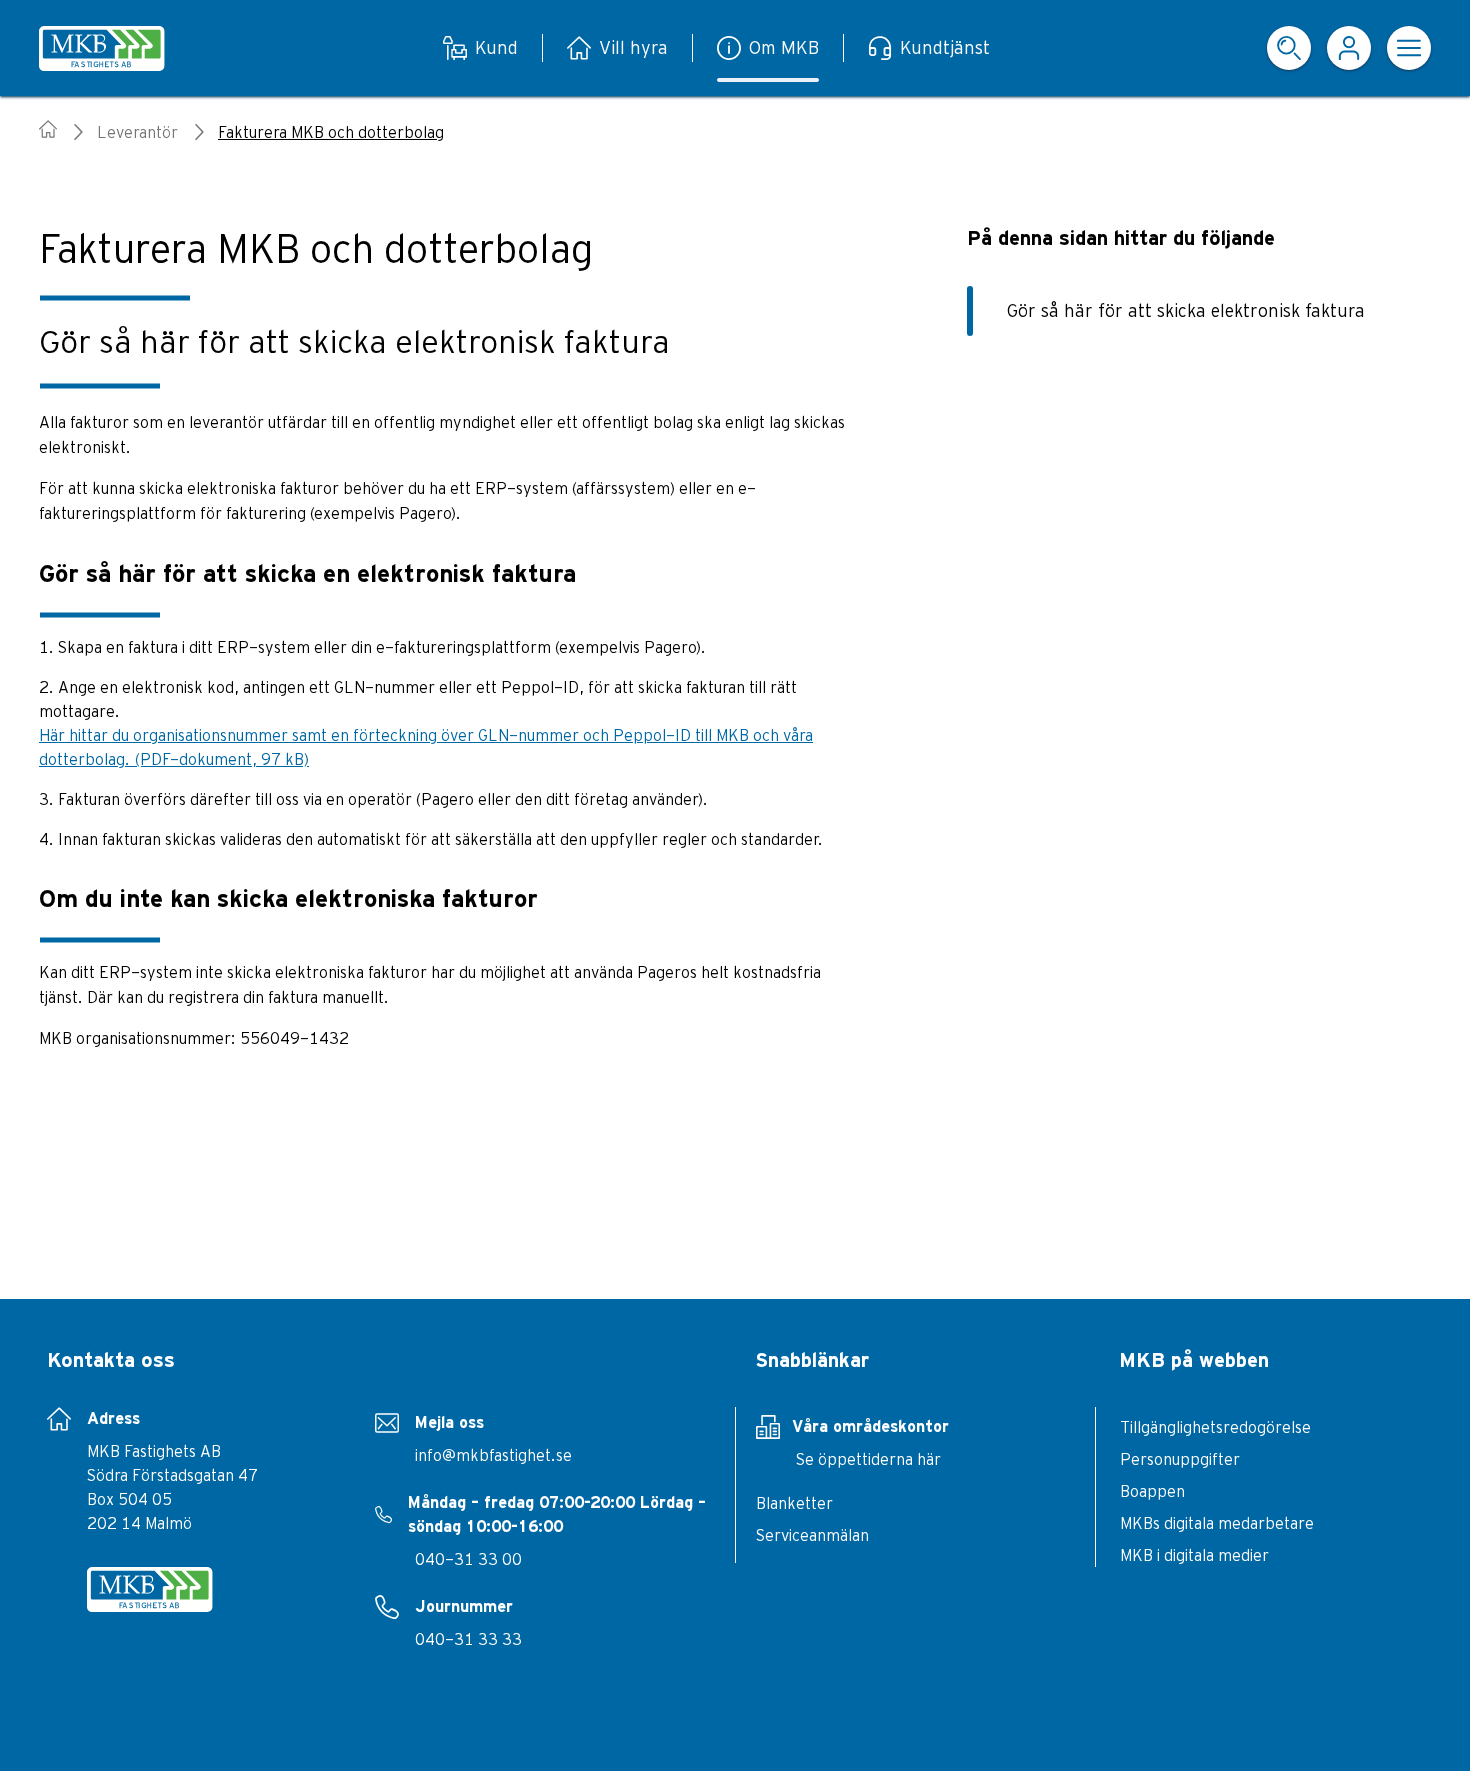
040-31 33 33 (468, 1639)
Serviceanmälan (812, 1535)
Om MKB (784, 47)
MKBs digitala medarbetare (1217, 1523)
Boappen (1152, 1491)
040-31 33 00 (468, 1559)
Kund (496, 47)
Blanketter (794, 1503)
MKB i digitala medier (1194, 1555)
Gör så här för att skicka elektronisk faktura (1186, 310)
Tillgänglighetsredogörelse (1215, 1427)
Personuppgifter (1180, 1459)
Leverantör (137, 132)
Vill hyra (633, 47)
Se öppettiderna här (868, 1459)
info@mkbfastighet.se (493, 1455)
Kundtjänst (945, 47)
